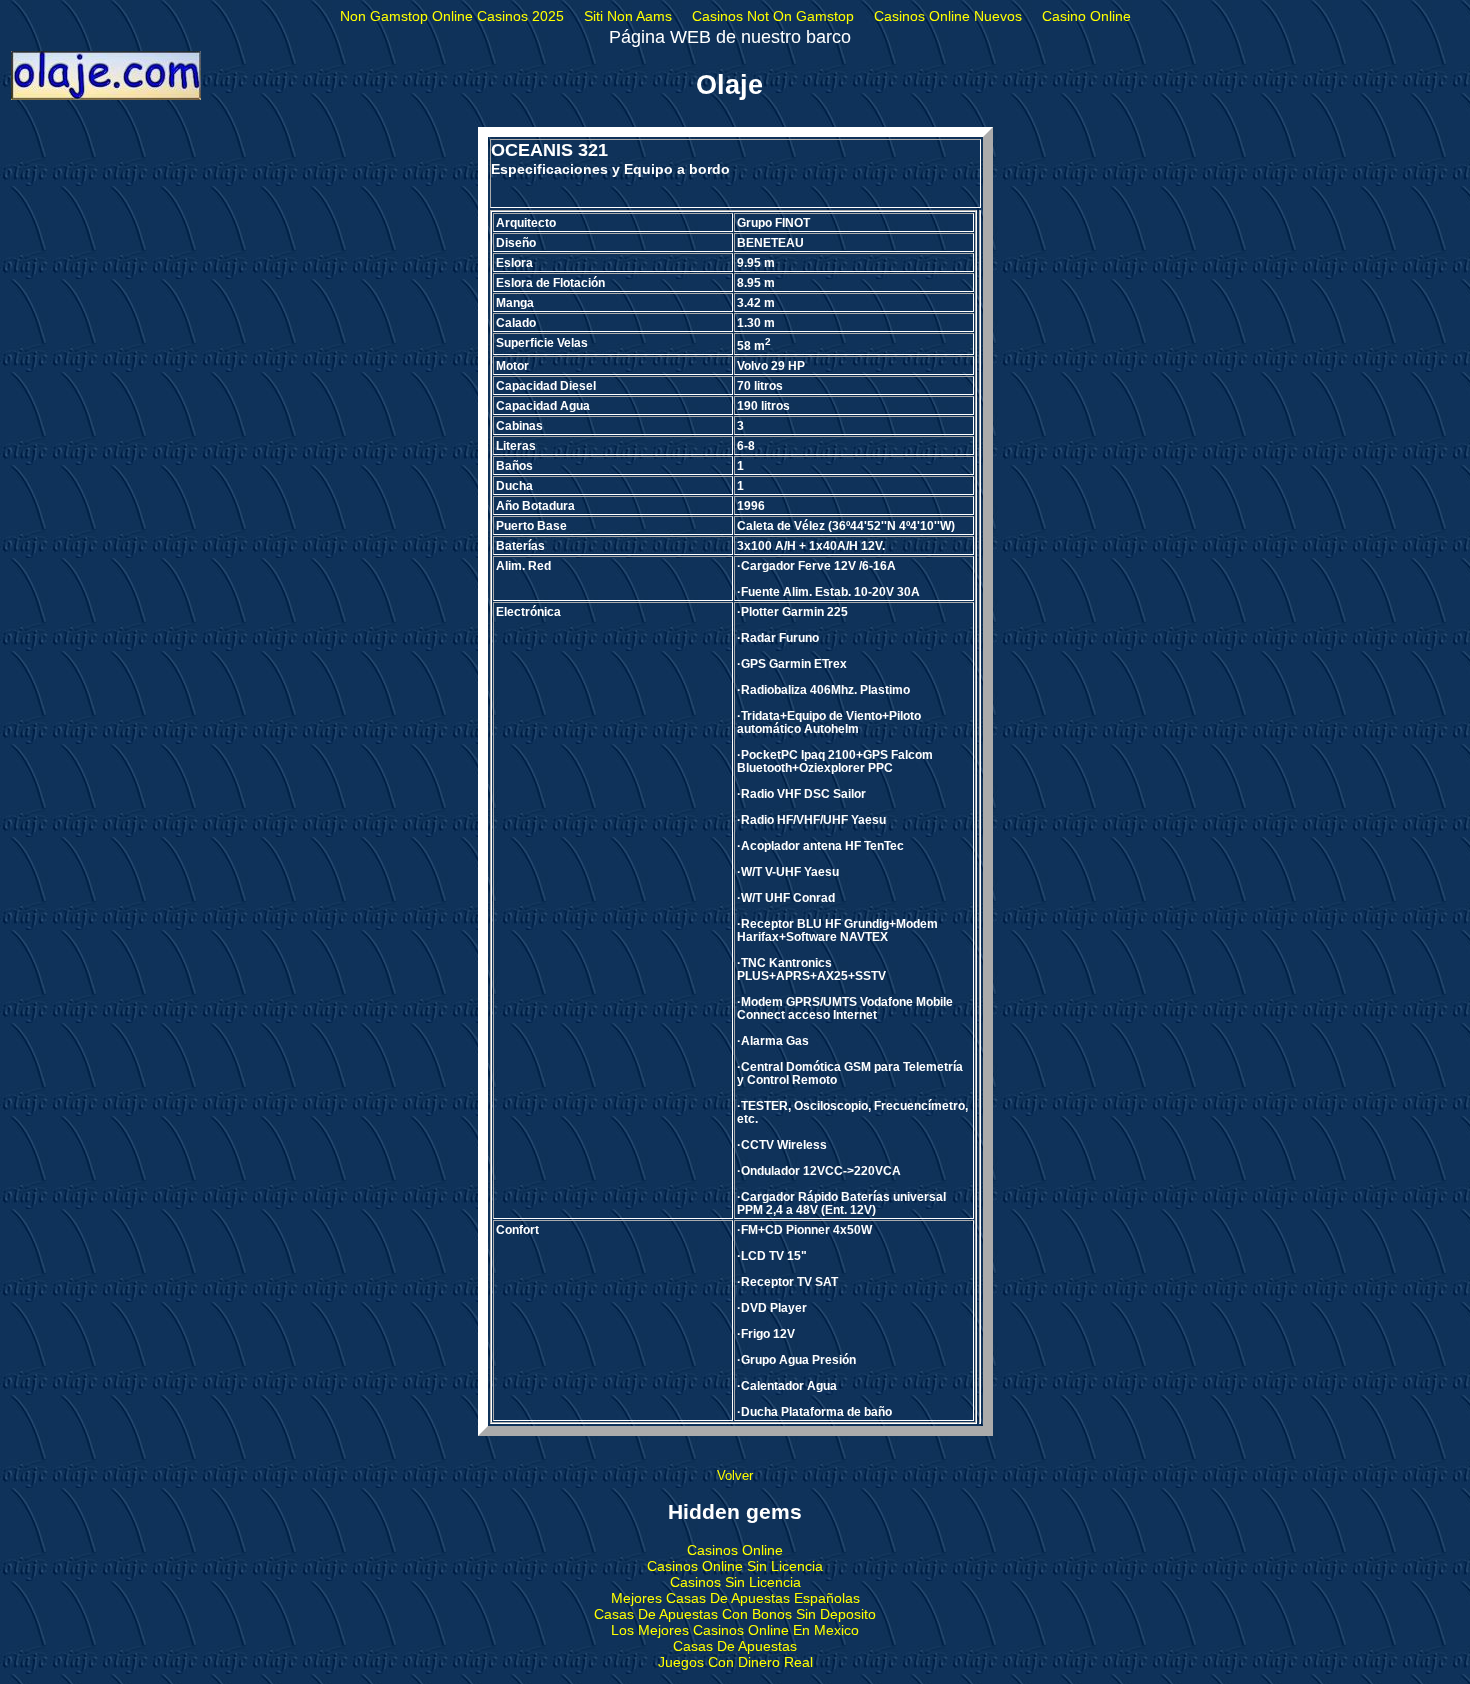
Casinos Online (735, 1550)
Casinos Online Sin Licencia (735, 1566)
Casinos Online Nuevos (948, 16)
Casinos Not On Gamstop (773, 16)
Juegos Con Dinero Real (735, 1662)
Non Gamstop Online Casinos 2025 (452, 16)
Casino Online (1086, 16)
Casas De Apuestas (735, 1646)
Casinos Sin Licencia (735, 1582)
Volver (735, 1475)
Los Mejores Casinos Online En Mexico (735, 1630)
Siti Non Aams (628, 16)
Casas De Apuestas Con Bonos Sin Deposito (735, 1614)
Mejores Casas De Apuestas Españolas (735, 1598)
